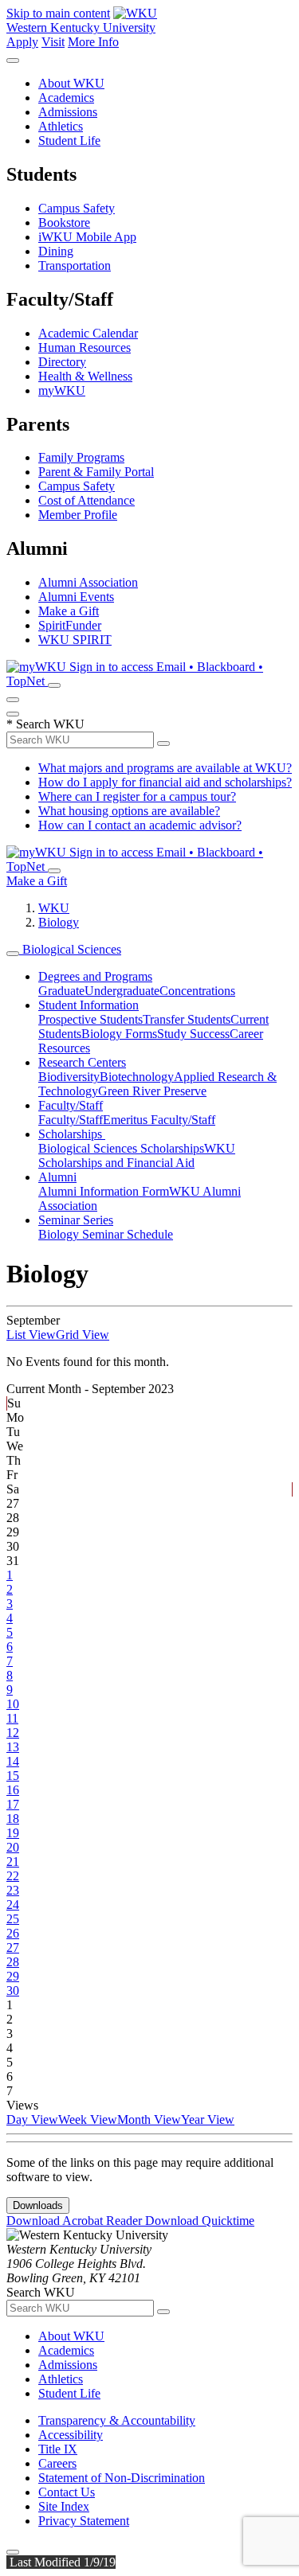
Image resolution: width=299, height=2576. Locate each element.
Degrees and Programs (95, 976)
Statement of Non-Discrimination (122, 2478)
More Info (93, 42)
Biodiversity (69, 1077)
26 (13, 1933)
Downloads (38, 2205)
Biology (59, 922)
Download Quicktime (200, 2221)
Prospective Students (90, 1019)
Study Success (193, 1034)
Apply (22, 42)
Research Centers (82, 1062)
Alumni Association (88, 582)
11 (12, 1718)
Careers (57, 2463)
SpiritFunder (70, 625)
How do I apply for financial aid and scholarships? (165, 782)
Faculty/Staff (71, 1105)
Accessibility (71, 2435)
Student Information (89, 1005)
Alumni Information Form (104, 1191)
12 (13, 1733)
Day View (32, 2119)
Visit (53, 42)
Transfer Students (187, 1019)
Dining (56, 251)
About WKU (71, 83)
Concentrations (197, 991)
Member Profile (78, 515)
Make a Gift (69, 611)
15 (13, 1776)
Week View (88, 2119)
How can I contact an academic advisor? (140, 825)
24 (13, 1905)
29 (13, 1976)
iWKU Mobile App (87, 237)
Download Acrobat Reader (76, 2221)
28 (13, 1962)
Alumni (57, 1177)
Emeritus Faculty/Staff (159, 1120)
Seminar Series (76, 1220)
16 (13, 1790)
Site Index (64, 2506)
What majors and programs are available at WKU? (165, 768)
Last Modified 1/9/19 (61, 2562)
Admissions (68, 112)
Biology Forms (119, 1034)
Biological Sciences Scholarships (121, 1148)
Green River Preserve (152, 1091)
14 (13, 1761)
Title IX (58, 2449)
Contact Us (67, 2492)
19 (13, 1833)
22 (13, 1876)
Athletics (61, 126)
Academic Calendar (88, 333)
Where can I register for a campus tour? (137, 796)
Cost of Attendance (87, 500)
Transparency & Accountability (117, 2420)
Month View (149, 2119)
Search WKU (45, 724)
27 (13, 1948)
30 (13, 1991)
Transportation (75, 265)
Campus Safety (77, 208)
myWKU (62, 390)
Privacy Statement (84, 2521)
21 (13, 1862)
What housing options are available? (129, 811)
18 (13, 1819)
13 (13, 1747)
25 (13, 1919)
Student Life (69, 141)
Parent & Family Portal (96, 472)
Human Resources (85, 347)
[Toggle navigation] (13, 954)
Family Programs (81, 457)
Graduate (61, 991)
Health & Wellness (85, 376)
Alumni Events (76, 597)
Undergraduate (122, 991)
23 (13, 1890)
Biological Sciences (70, 949)
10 (13, 1704)
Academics (66, 98)
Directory (62, 362)
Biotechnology (137, 1077)
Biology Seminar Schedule (106, 1234)
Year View (208, 2119)
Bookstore (64, 222)
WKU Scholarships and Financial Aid (137, 1155)
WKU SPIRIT (75, 640)
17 (13, 1804)
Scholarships (72, 1134)
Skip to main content (58, 13)
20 (13, 1847)
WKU (54, 908)
